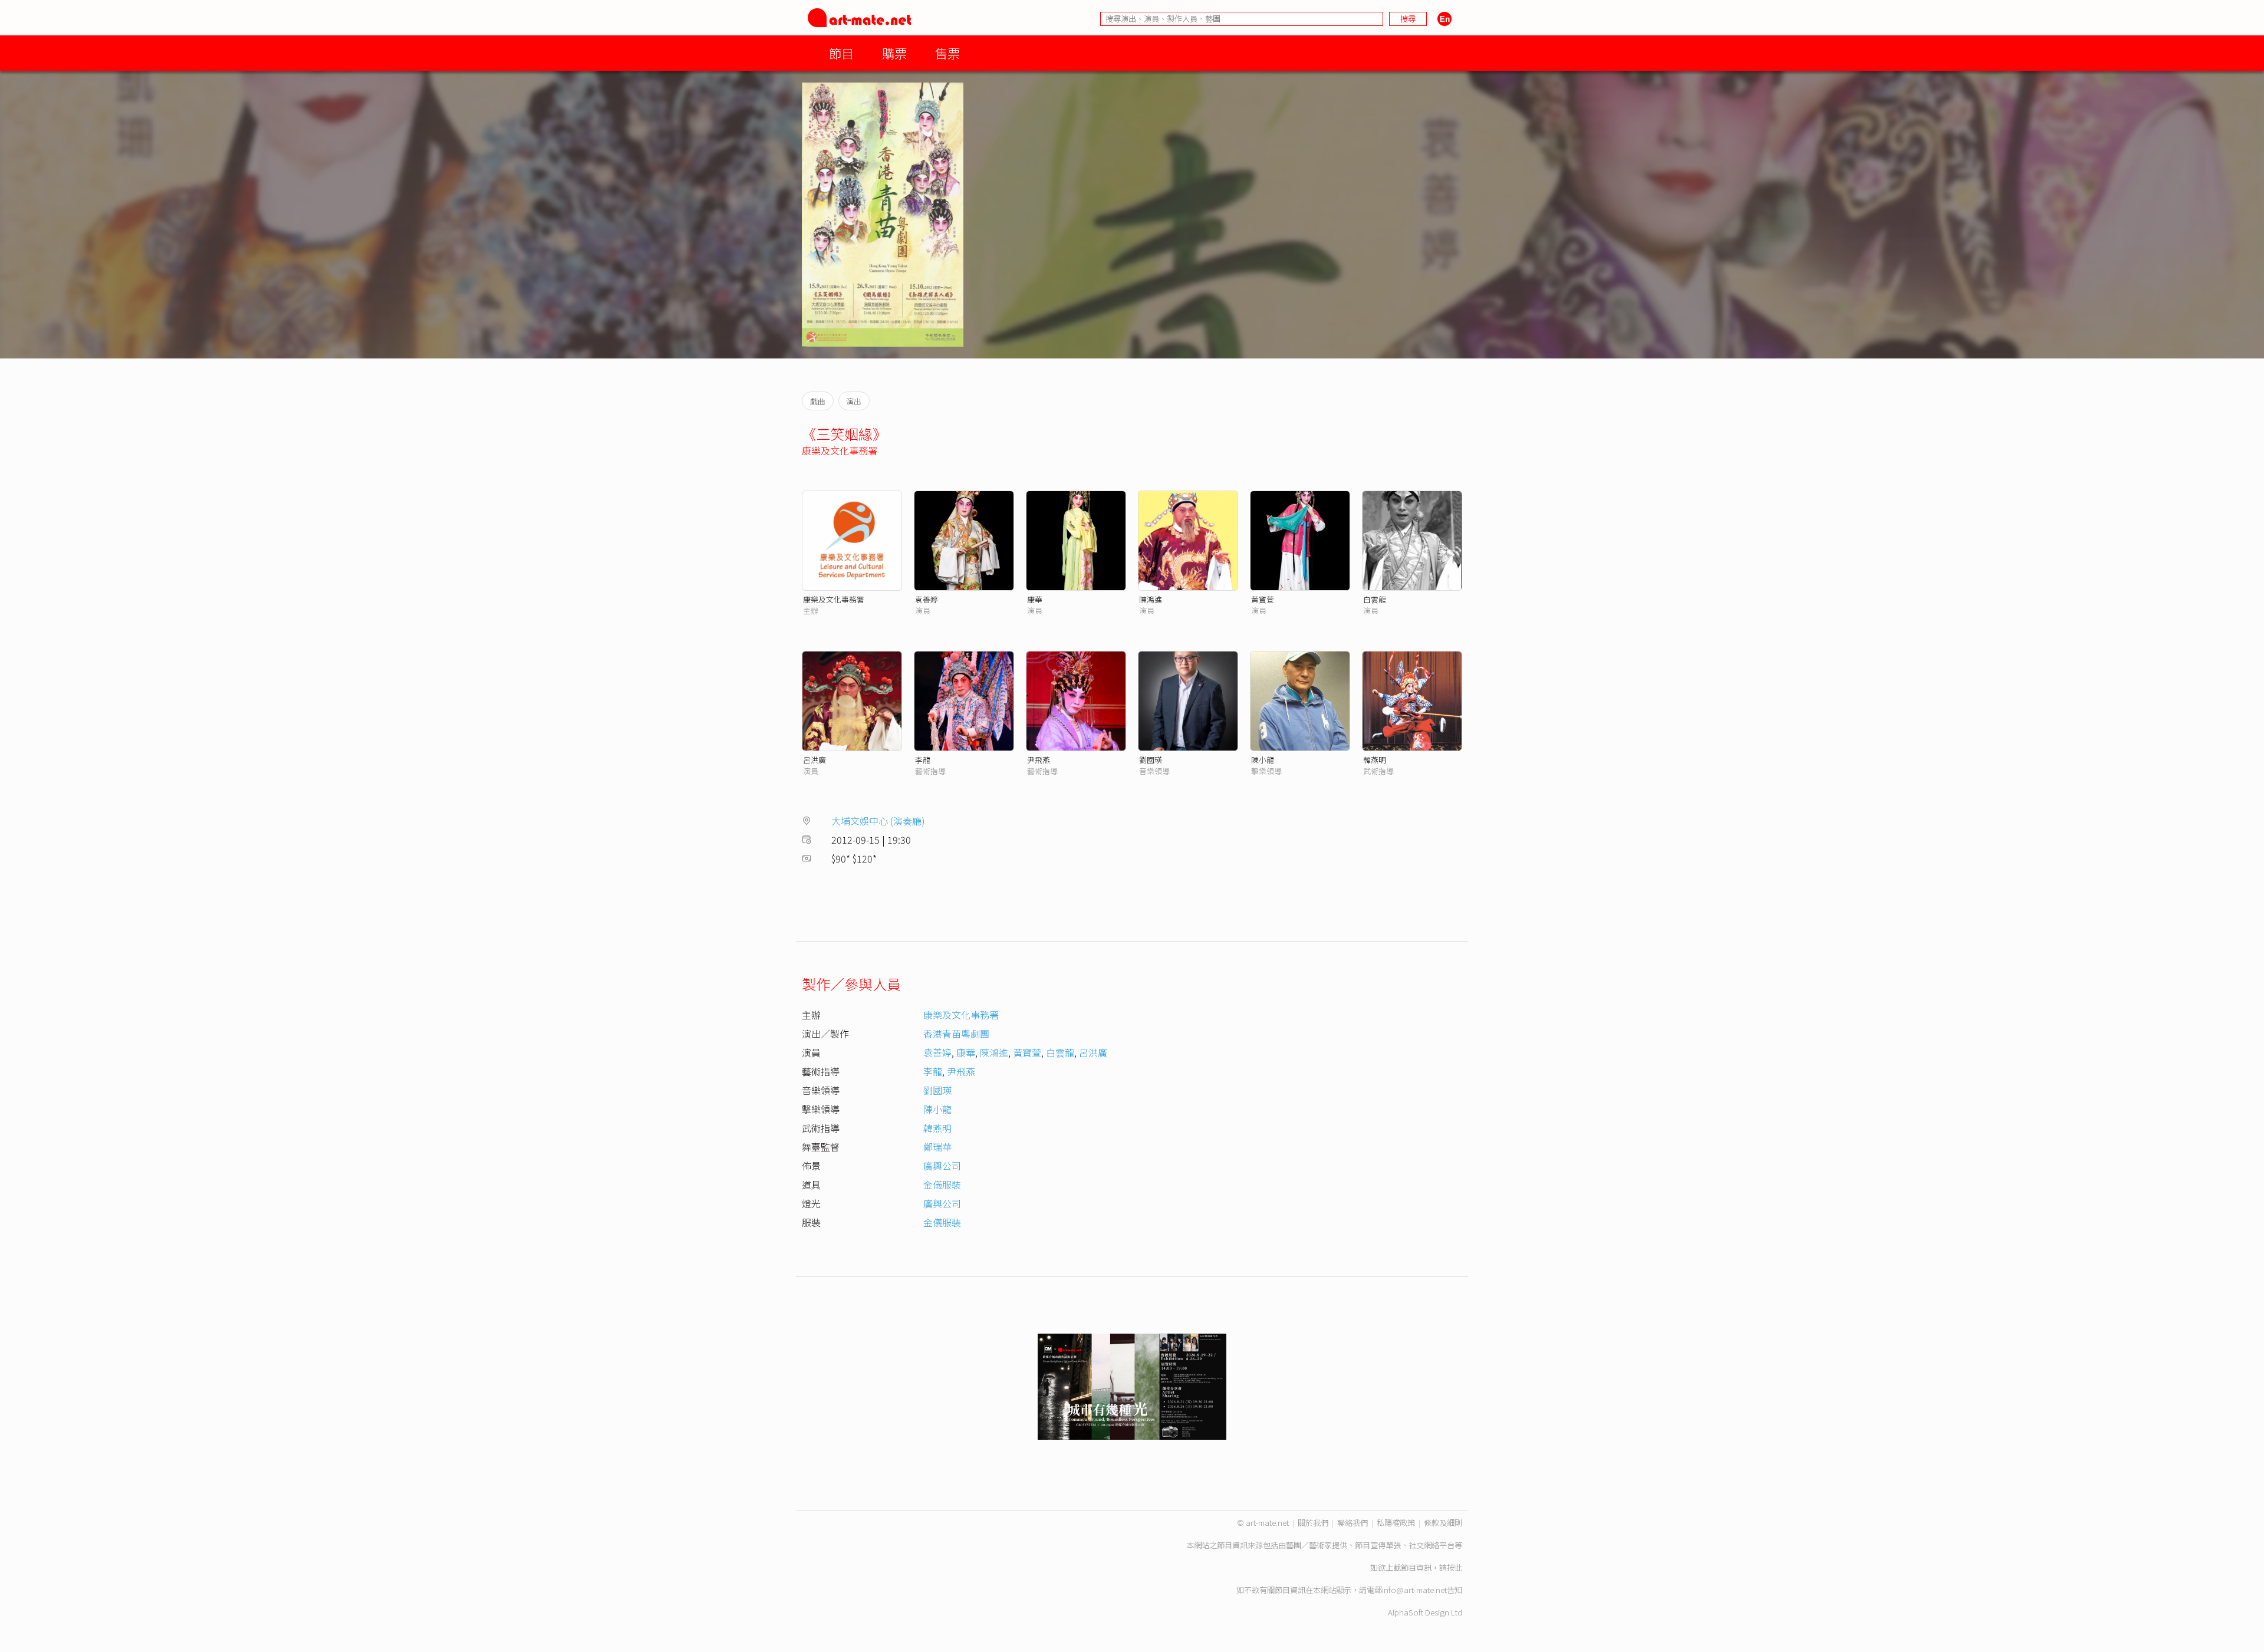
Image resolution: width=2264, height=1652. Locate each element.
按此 (1455, 1567)
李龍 (923, 760)
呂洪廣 (815, 760)
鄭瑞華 (937, 1147)
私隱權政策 (1396, 1523)
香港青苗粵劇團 (956, 1034)
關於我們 (1313, 1523)
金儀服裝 (942, 1184)
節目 (841, 53)
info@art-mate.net (1414, 1590)
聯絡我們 (1353, 1523)
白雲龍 (1375, 599)
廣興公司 (942, 1166)
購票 (894, 53)
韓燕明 (1375, 760)
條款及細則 (1443, 1523)
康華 (1035, 599)
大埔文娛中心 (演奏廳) (878, 821)
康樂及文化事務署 (840, 450)
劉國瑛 (1151, 760)
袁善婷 (927, 599)
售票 (947, 53)
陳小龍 (1263, 760)
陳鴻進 (1151, 599)
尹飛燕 (1039, 760)
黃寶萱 (1263, 599)
